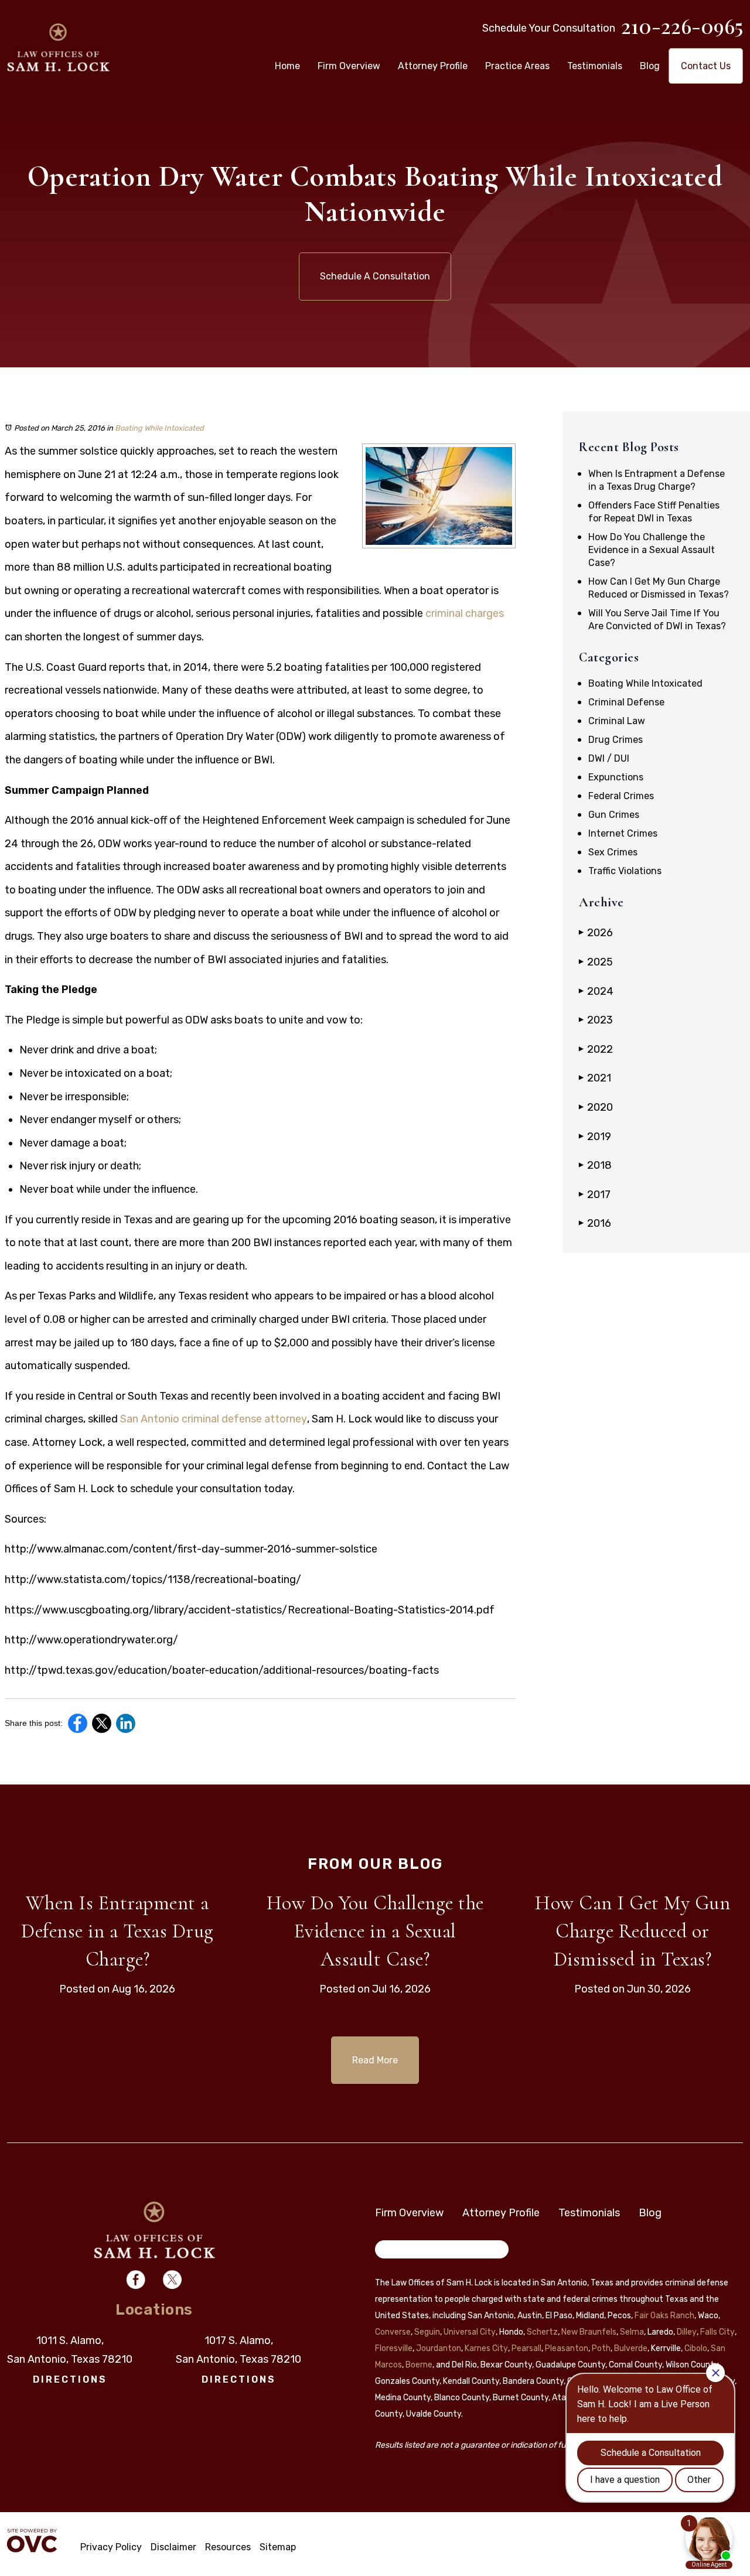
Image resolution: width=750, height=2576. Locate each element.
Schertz (542, 2332)
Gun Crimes (614, 815)
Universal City (470, 2332)
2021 (595, 1078)
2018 (595, 1165)
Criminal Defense (626, 702)
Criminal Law (617, 721)
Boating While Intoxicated (159, 428)
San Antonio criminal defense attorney (214, 1419)
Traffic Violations (625, 871)
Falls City (717, 2332)
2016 (595, 1223)
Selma (632, 2332)
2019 (595, 1137)
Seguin (427, 2332)
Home (287, 66)
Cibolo (696, 2348)
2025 (596, 962)
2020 (596, 1107)
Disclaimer (173, 2547)
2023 (596, 1020)
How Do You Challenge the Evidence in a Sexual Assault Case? (652, 550)
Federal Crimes (621, 796)
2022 (596, 1049)
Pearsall (526, 2348)
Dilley (687, 2332)
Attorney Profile (433, 66)
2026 (596, 933)
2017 (595, 1195)
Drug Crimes (616, 740)
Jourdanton (439, 2348)
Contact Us (706, 66)
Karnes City (486, 2348)
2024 (596, 991)
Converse (393, 2332)
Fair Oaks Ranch (664, 2316)
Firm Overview (349, 66)
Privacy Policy (111, 2547)
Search (398, 2251)
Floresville (394, 2348)
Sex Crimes (613, 852)
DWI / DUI (609, 758)
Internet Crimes (623, 833)
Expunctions (616, 777)
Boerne (419, 2365)
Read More (375, 2060)
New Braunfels (589, 2332)
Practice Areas (517, 66)
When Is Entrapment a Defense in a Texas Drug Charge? (117, 1931)
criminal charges (465, 613)
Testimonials (595, 66)
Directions (70, 2379)
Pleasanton (567, 2348)
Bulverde (631, 2348)
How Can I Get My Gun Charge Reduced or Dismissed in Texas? (633, 1931)
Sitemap (278, 2547)
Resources (228, 2547)
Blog (650, 66)
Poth (601, 2348)
